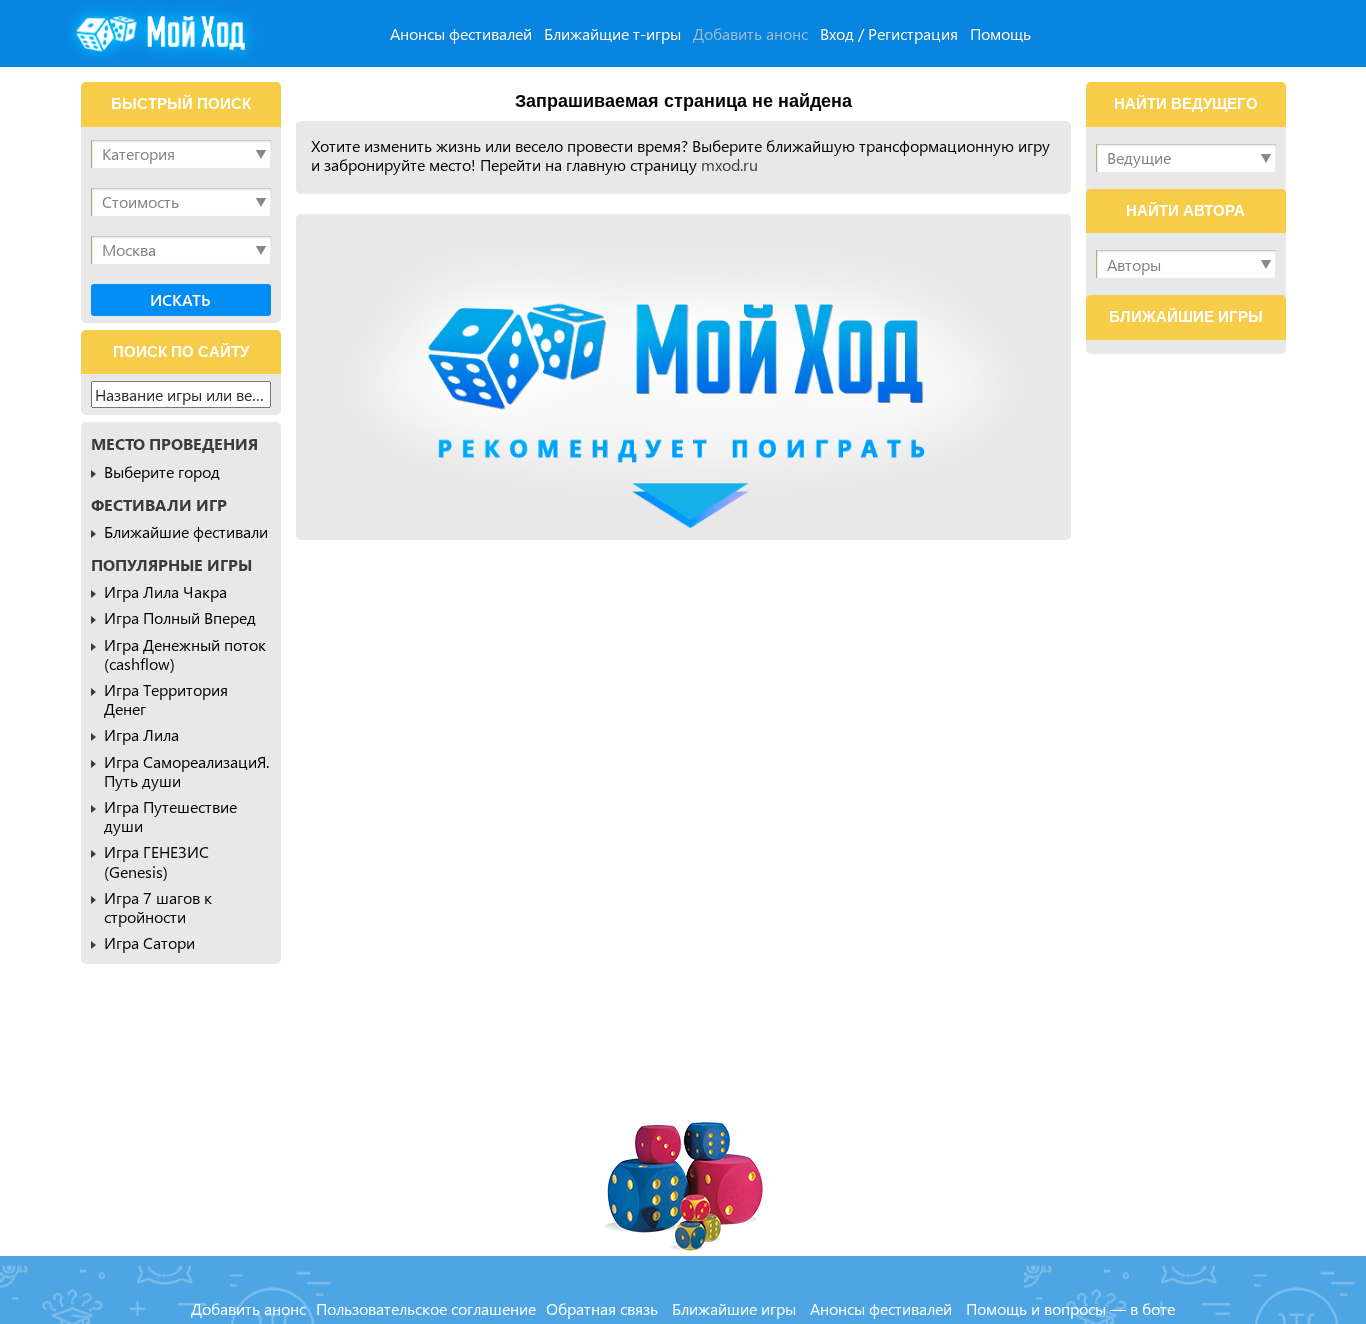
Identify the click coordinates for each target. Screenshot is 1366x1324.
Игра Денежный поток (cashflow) (185, 654)
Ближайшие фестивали (186, 531)
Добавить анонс (750, 33)
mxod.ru (729, 164)
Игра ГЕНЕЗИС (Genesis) (156, 861)
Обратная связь (602, 1308)
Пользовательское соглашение (426, 1308)
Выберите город (162, 471)
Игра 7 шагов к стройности (158, 907)
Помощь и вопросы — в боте (1070, 1308)
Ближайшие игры (734, 1308)
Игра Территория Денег (166, 699)
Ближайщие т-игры (612, 33)
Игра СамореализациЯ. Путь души (186, 771)
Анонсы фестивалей (461, 33)
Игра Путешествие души (170, 816)
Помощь (1000, 33)
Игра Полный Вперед (180, 617)
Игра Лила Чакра (165, 591)
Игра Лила (141, 734)
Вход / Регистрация (889, 33)
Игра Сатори (149, 942)
